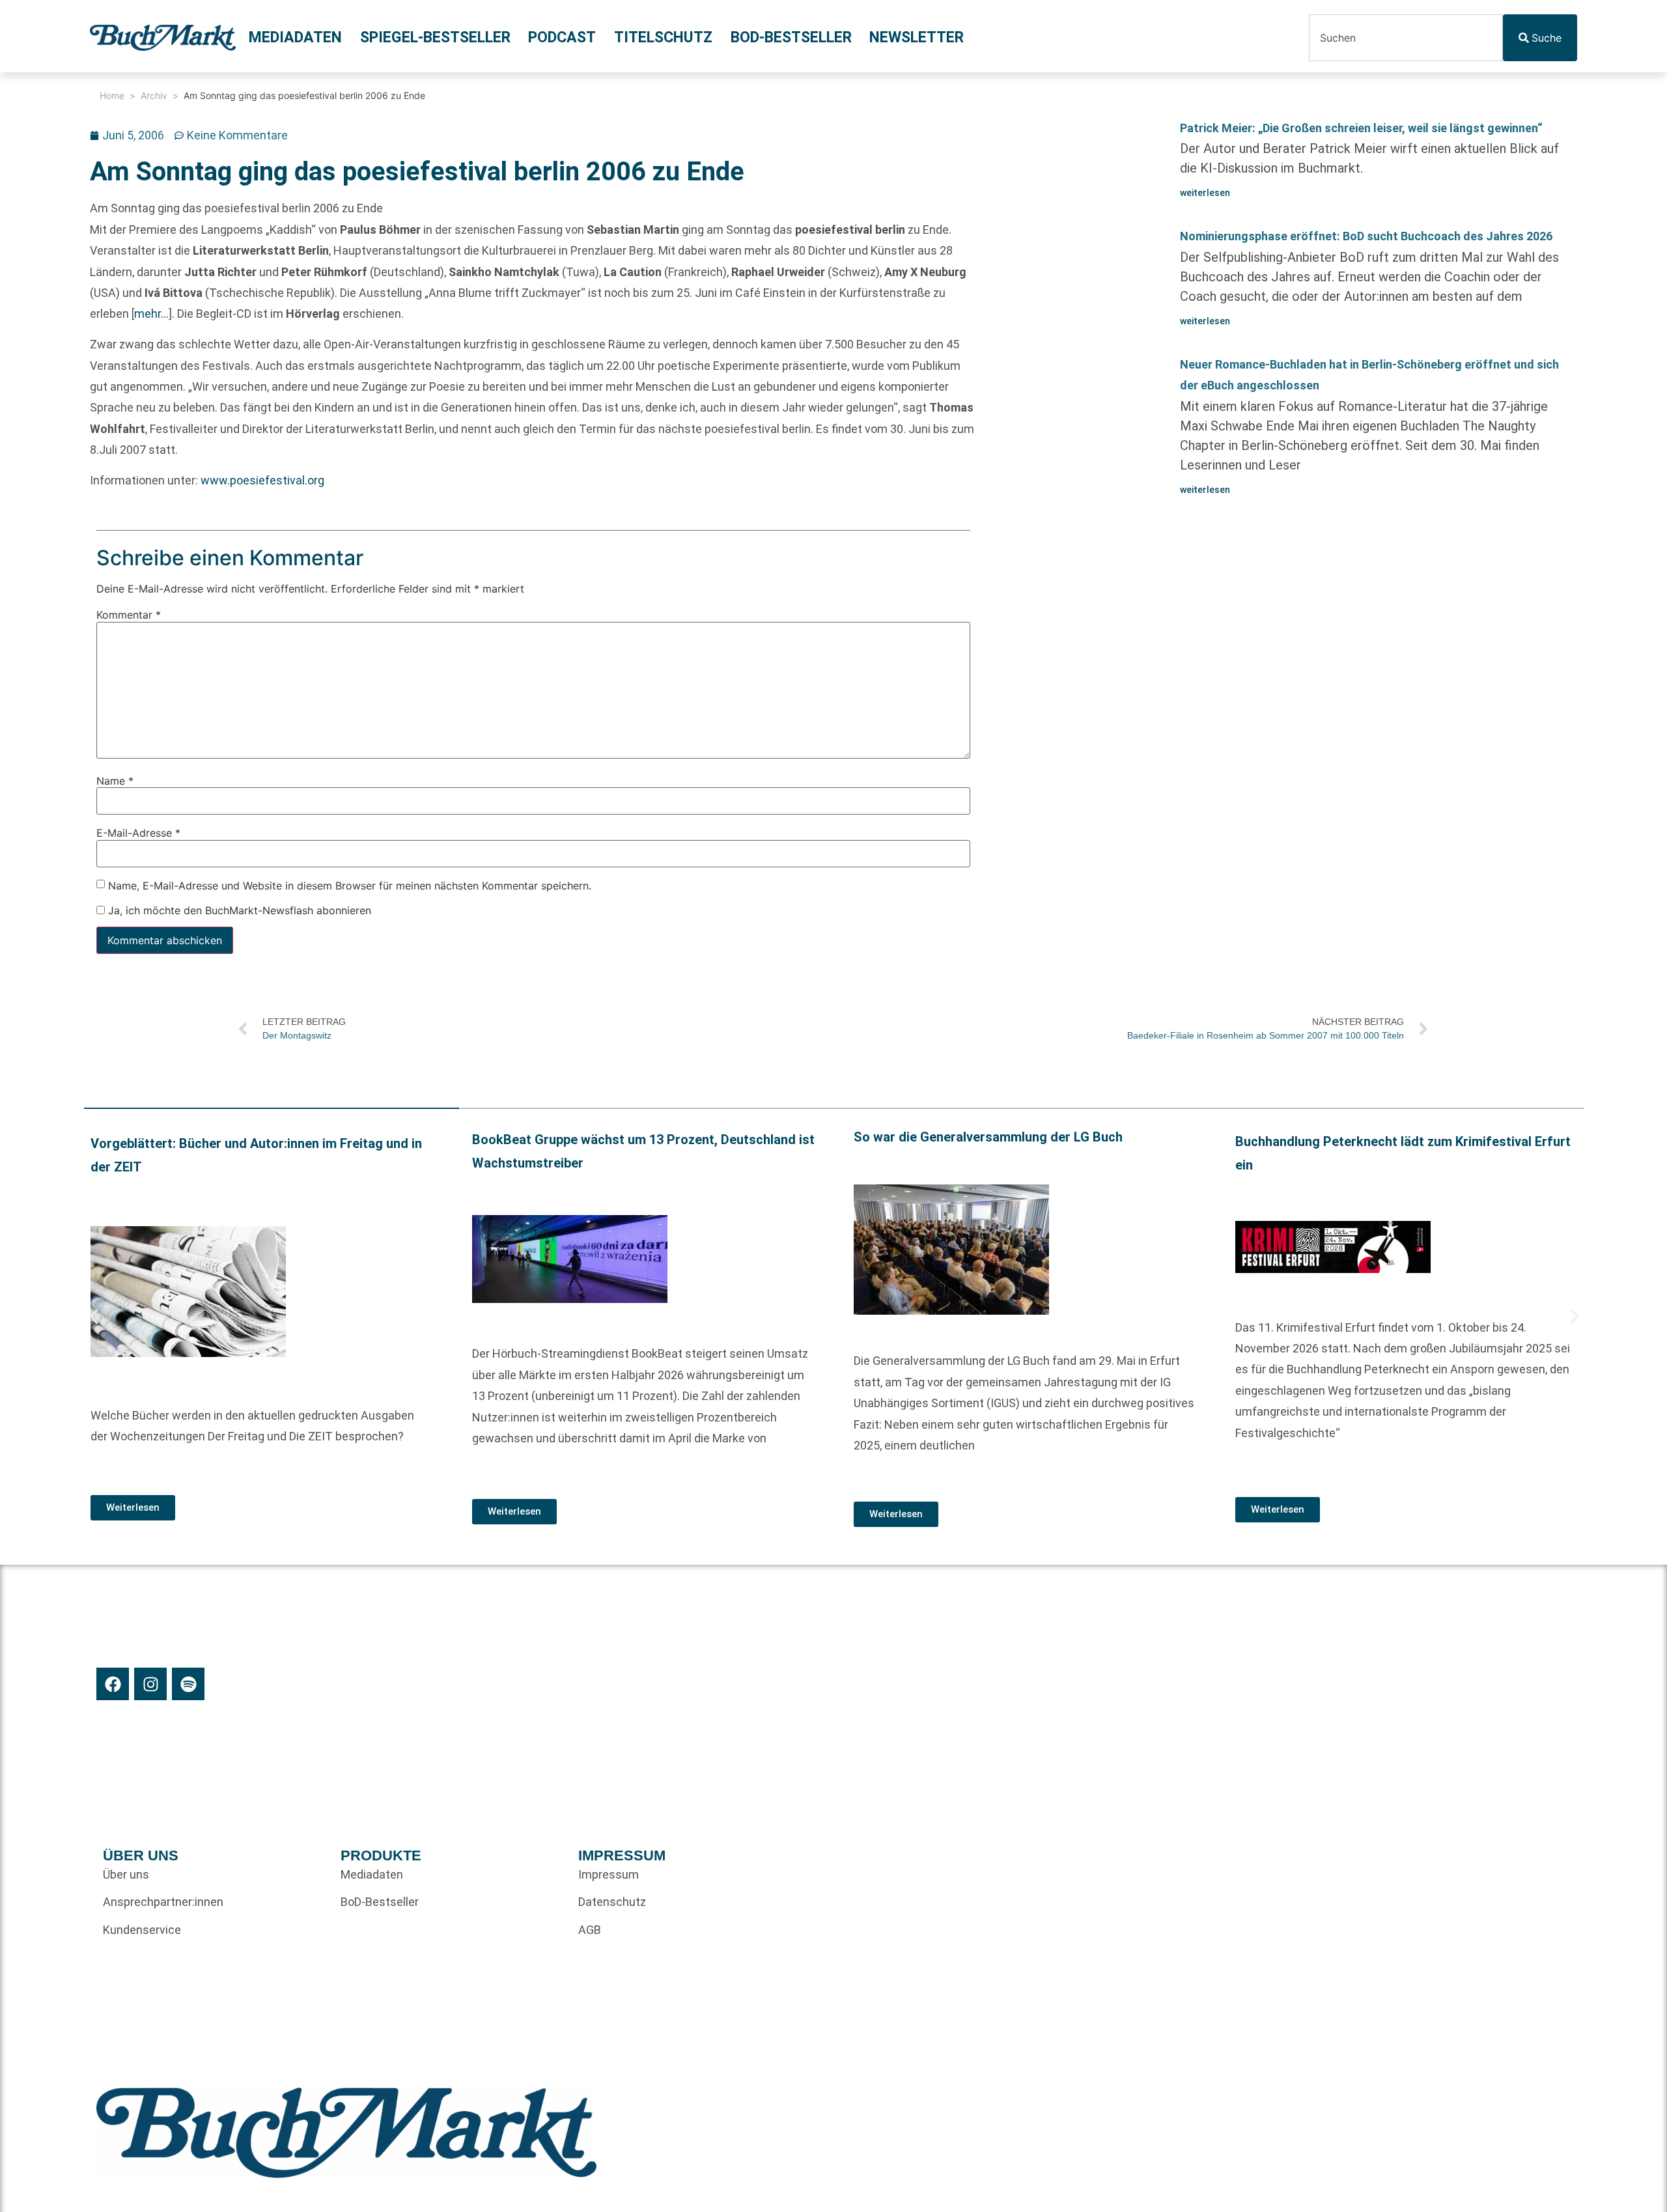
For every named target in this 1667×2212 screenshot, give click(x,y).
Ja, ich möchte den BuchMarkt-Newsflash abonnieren (238, 910)
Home (112, 95)
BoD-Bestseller (791, 37)
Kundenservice (142, 1930)
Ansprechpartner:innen (163, 1902)
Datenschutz (612, 1902)
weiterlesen (1205, 193)
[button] (94, 1317)
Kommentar (129, 615)
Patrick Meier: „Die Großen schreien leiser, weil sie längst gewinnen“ (1361, 128)
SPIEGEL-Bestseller (435, 37)
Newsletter (917, 37)
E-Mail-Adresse (138, 833)
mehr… (151, 314)
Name (115, 781)
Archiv (154, 95)
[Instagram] (150, 1684)
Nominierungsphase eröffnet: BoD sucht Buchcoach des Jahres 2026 (1366, 236)
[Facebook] (113, 1684)
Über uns (126, 1874)
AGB (590, 1930)
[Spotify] (188, 1684)
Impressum (609, 1874)
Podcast (562, 37)
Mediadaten (295, 37)
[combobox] (1406, 38)
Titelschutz (663, 37)
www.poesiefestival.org (262, 480)
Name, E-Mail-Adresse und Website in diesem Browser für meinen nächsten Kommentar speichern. (350, 885)
